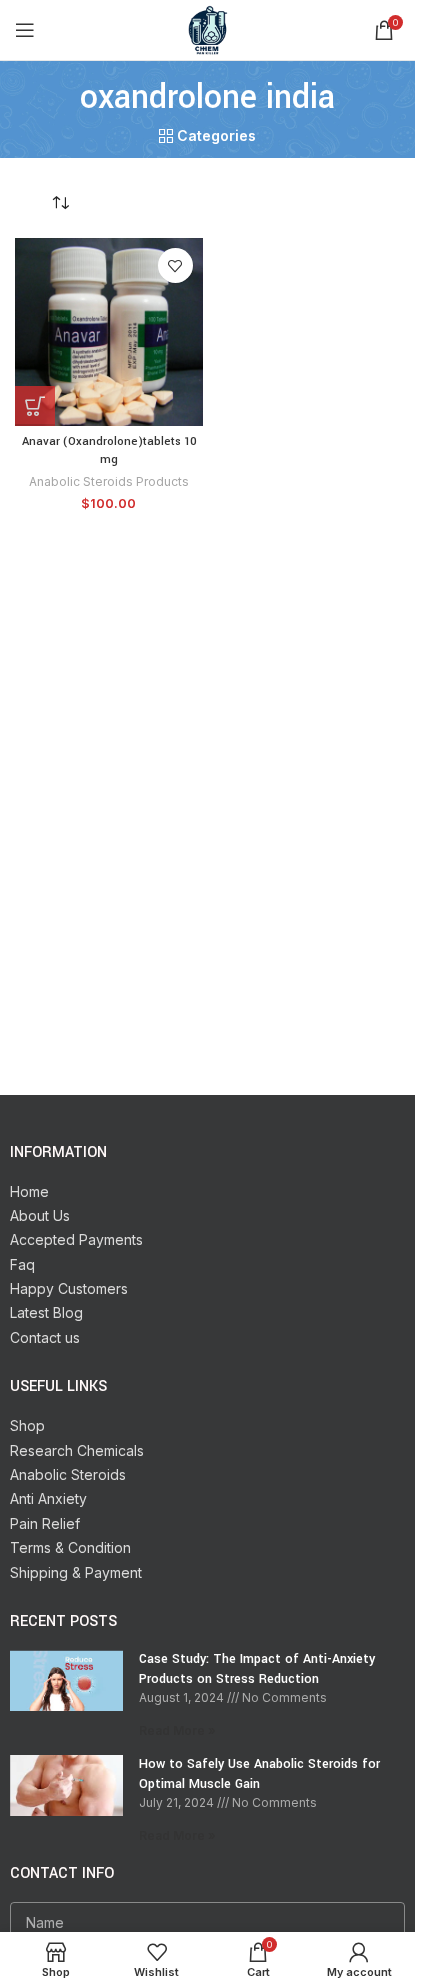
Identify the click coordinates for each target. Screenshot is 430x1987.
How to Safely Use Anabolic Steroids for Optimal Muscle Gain (259, 1774)
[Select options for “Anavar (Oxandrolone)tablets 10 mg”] (35, 406)
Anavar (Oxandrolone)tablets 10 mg (109, 450)
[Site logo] (208, 28)
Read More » (177, 1730)
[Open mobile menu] (25, 30)
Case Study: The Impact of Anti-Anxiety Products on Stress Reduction (257, 1669)
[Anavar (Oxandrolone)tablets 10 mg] (109, 332)
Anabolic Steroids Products (109, 481)
